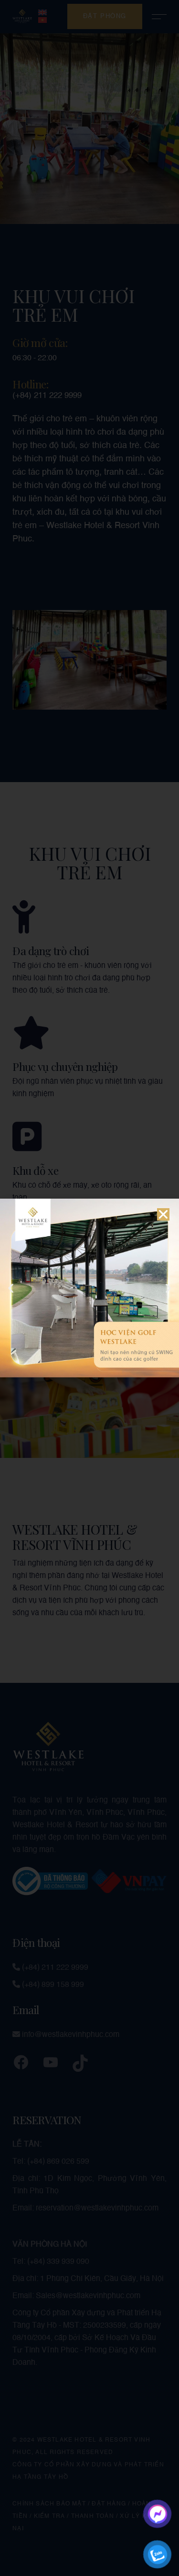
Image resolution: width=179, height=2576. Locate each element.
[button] (163, 1214)
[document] (89, 1288)
